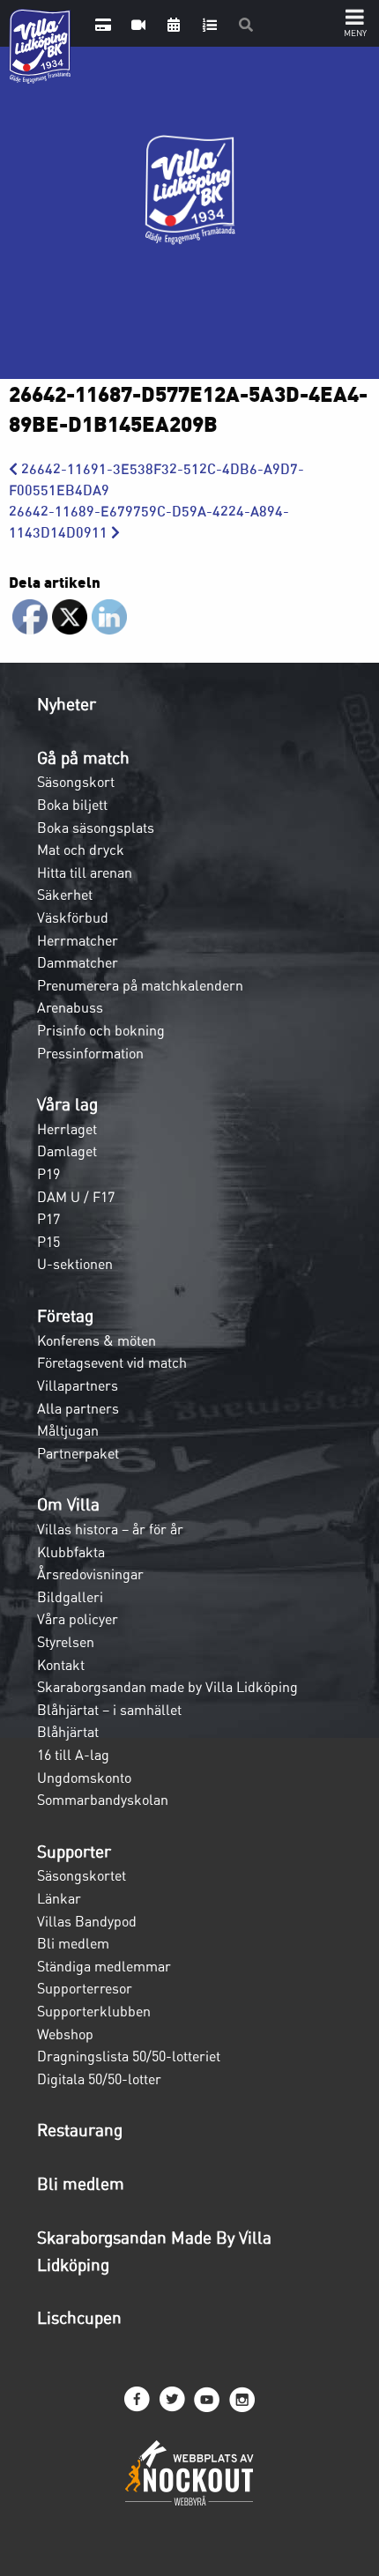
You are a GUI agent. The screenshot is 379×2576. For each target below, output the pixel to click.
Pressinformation (90, 1053)
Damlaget (67, 1151)
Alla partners (78, 1408)
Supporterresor (85, 1988)
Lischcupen (79, 2318)
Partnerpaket (78, 1453)
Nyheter (67, 704)
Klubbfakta (71, 1552)
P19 (48, 1174)
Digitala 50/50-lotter (99, 2079)
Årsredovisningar (90, 1574)
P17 (48, 1219)
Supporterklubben (94, 2011)
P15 (48, 1242)
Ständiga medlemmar (104, 1966)
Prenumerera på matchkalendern (140, 985)
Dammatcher (78, 962)
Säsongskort (76, 782)
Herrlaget (67, 1129)
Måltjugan (68, 1430)
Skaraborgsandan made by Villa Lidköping (167, 1687)
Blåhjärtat (68, 1732)
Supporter (74, 1852)
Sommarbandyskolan (103, 1800)
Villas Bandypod (87, 1921)
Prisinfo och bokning (101, 1030)
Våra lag (67, 1104)
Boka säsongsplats (96, 828)
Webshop (65, 2034)
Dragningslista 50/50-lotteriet (129, 2056)
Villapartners (78, 1385)
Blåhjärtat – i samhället (109, 1710)
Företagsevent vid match (112, 1362)
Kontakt (61, 1665)
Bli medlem (73, 1943)
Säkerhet (65, 895)
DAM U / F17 (76, 1197)
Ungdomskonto (84, 1778)
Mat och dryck (81, 850)
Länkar (59, 1898)
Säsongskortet (82, 1875)
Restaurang (80, 2130)
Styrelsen (66, 1642)
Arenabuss (70, 1007)
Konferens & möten (97, 1340)
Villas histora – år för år (110, 1529)
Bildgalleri (70, 1597)
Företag (65, 1316)
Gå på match (83, 758)
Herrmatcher (78, 940)
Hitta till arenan (85, 872)
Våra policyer (78, 1619)
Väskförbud (73, 917)
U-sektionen (75, 1264)
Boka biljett (72, 805)
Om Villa (68, 1504)
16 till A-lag (73, 1755)
